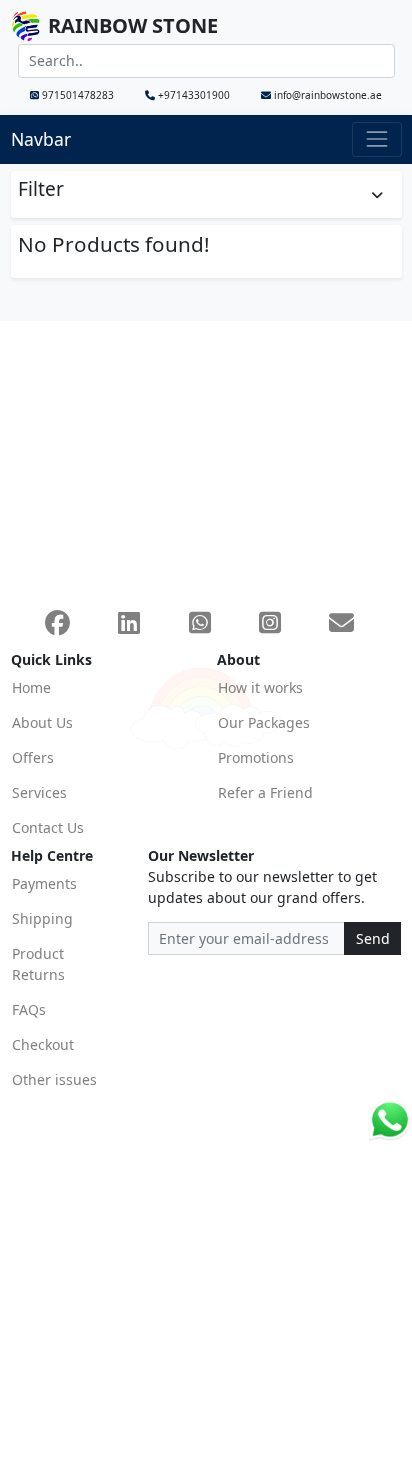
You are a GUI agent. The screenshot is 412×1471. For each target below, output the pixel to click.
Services (39, 792)
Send (373, 938)
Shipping (42, 918)
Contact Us (48, 827)
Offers (33, 757)
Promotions (256, 757)
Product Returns (38, 964)
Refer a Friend (265, 792)
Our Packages (264, 722)
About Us (42, 722)
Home (31, 687)
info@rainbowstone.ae (326, 95)
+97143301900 (194, 95)
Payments (44, 883)
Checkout (43, 1044)
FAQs (29, 1009)
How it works (260, 687)
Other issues (54, 1079)
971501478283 (78, 95)
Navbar (41, 139)
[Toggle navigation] (376, 139)
